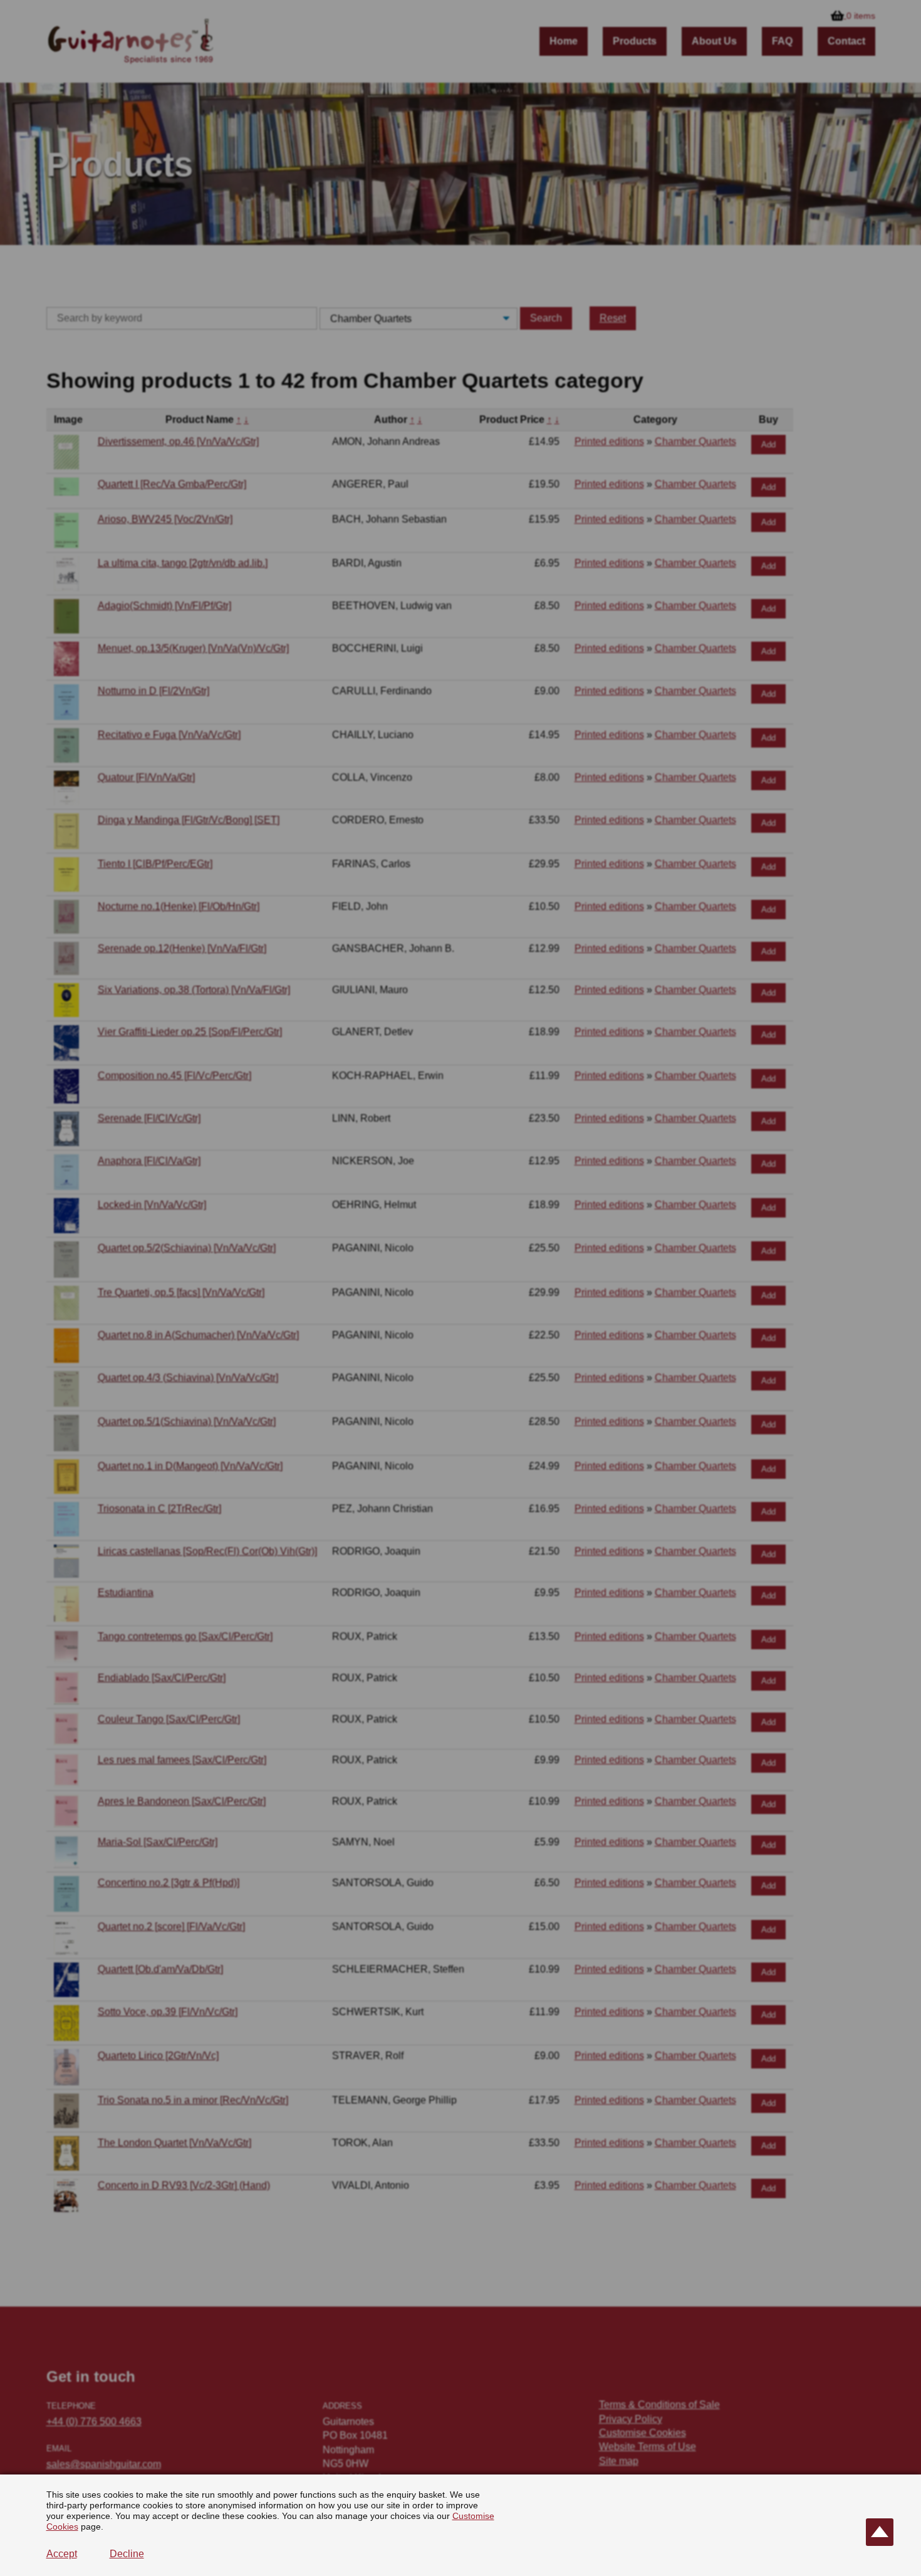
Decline (127, 2554)
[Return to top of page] (880, 2532)
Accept (62, 2554)
